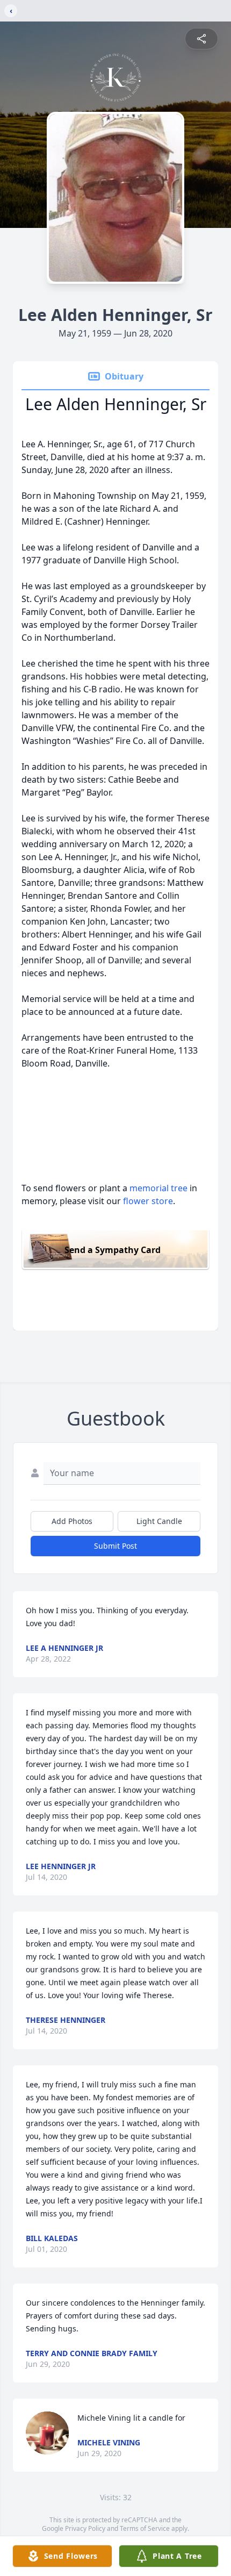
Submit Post (115, 1546)
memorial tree (158, 1188)
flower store (148, 1201)
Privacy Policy (85, 2528)
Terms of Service (145, 2528)
